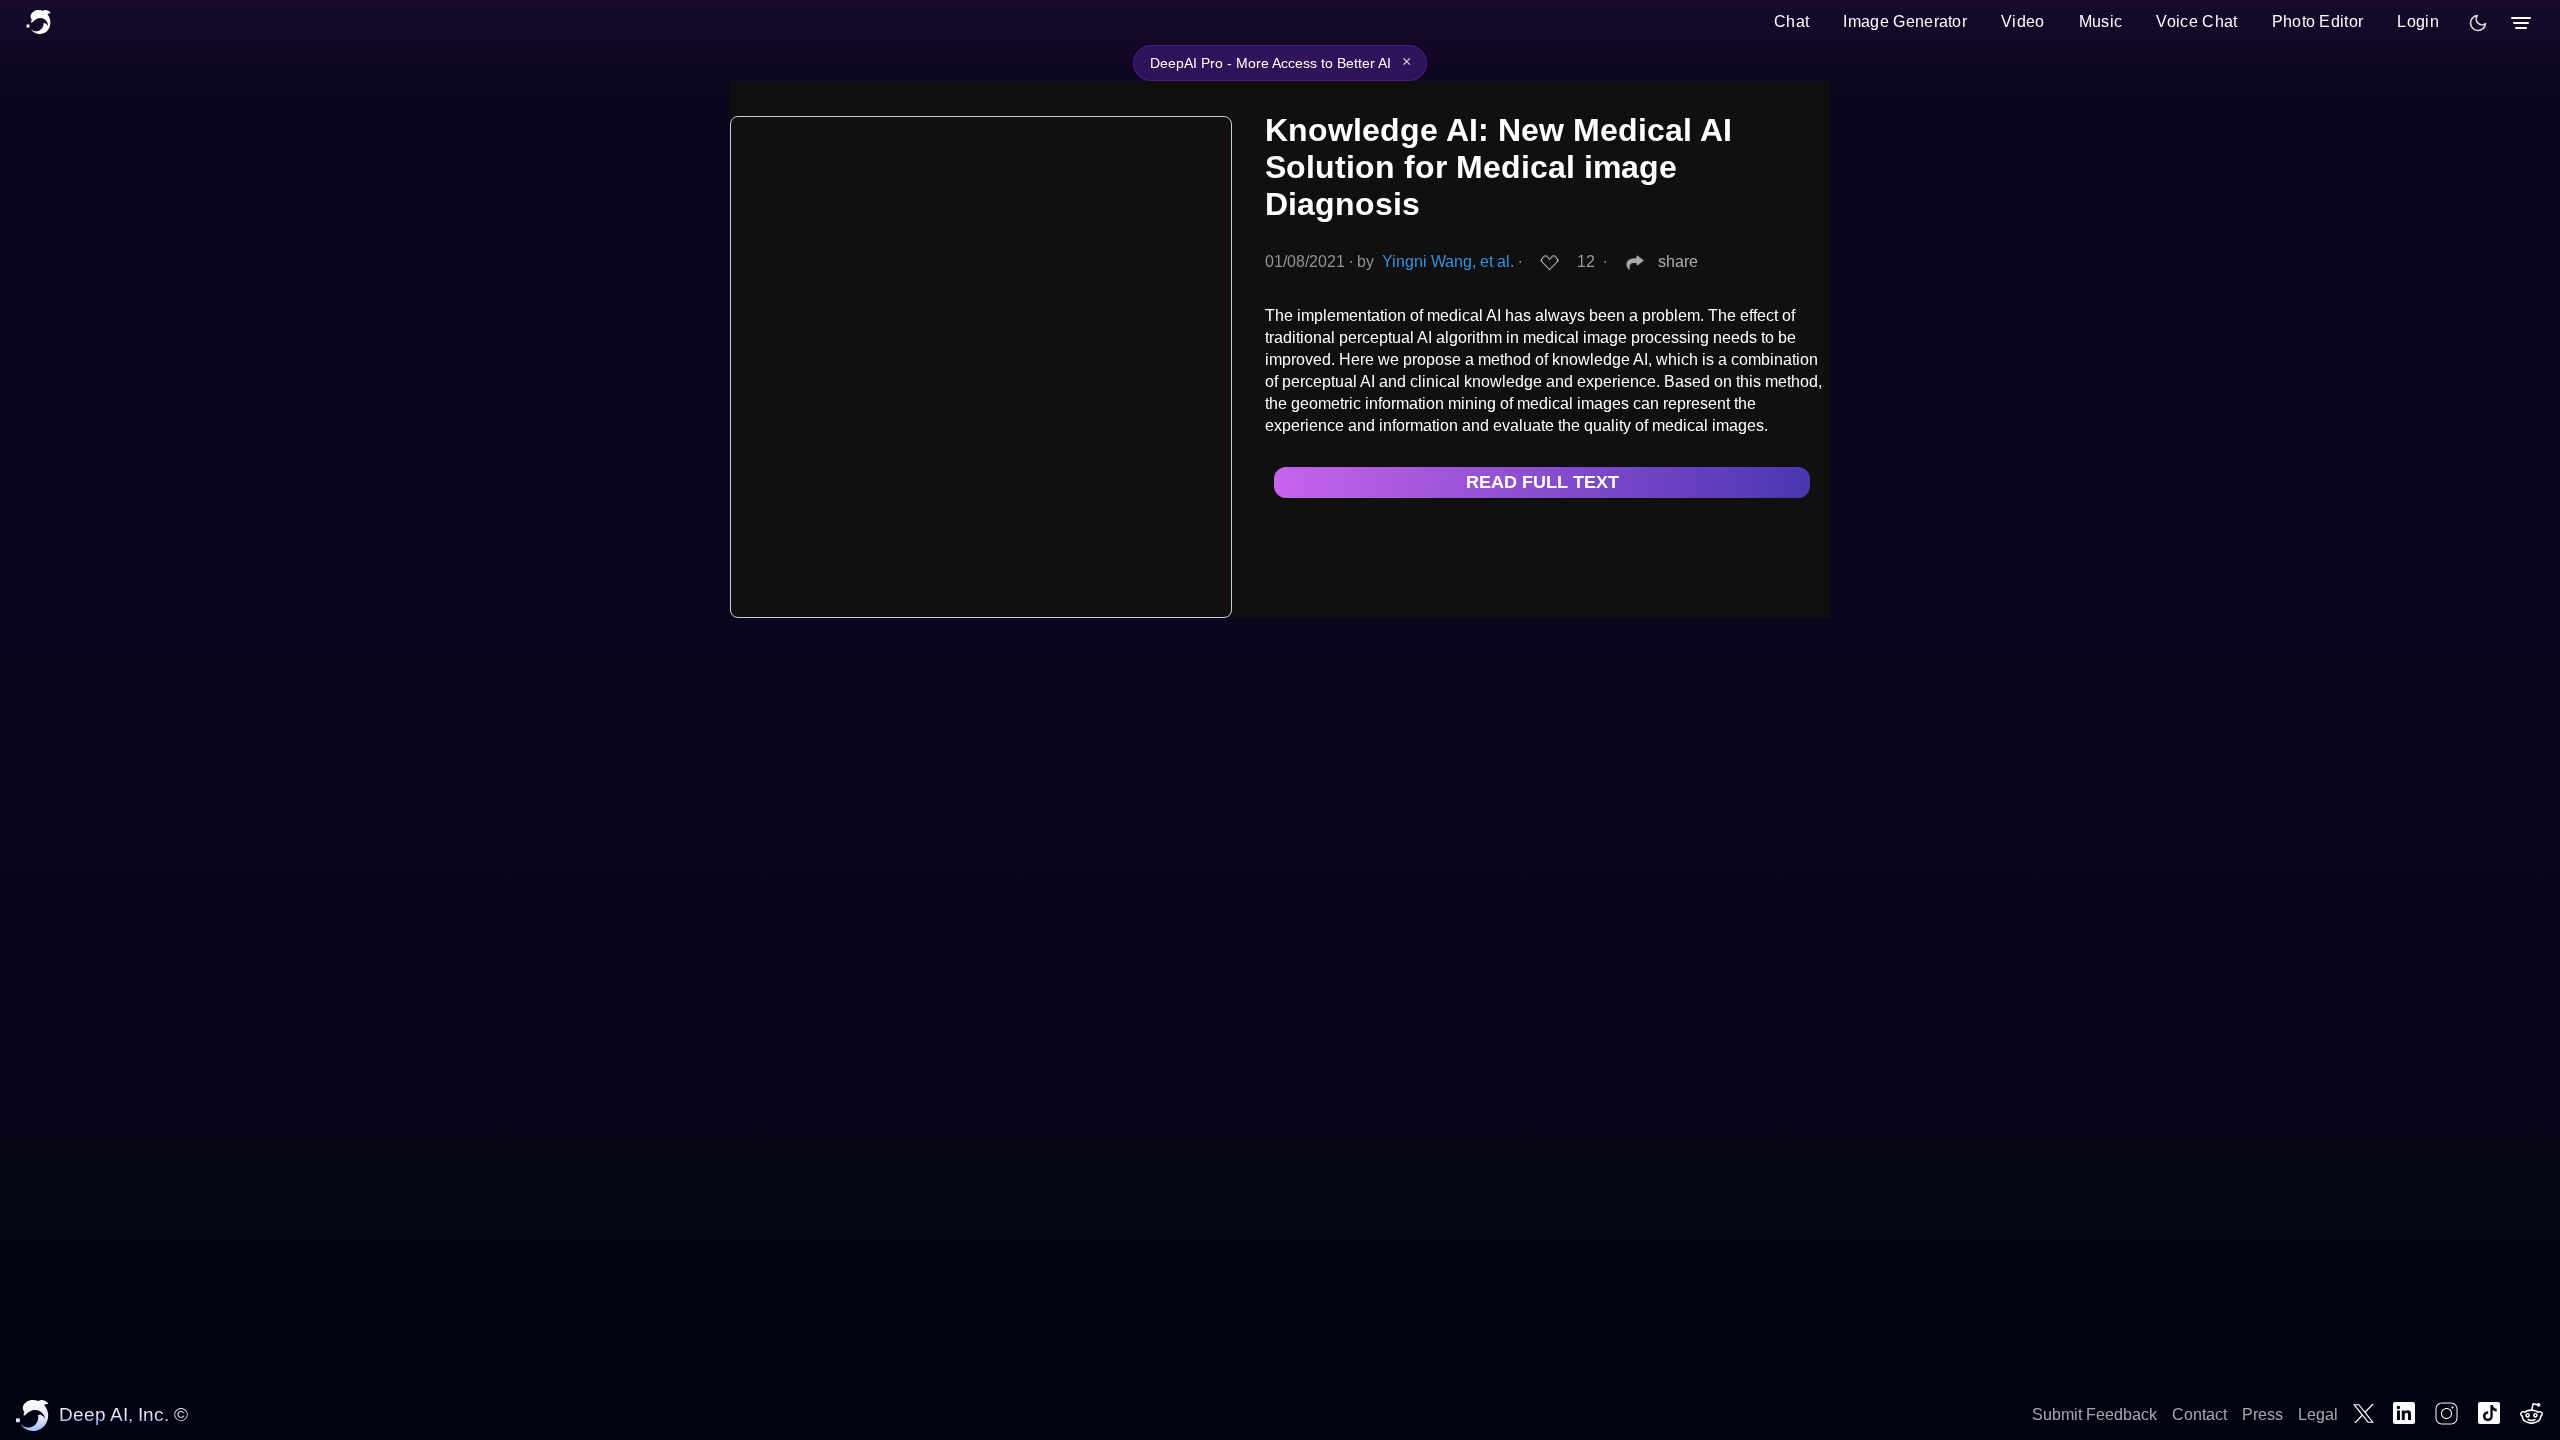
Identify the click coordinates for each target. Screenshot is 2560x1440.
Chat (1791, 21)
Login (2418, 21)
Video (2023, 21)
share (1678, 261)
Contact (2199, 1414)
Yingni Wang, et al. (1448, 261)
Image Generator (1905, 21)
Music (2101, 21)
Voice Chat (2196, 21)
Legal (2318, 1414)
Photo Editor (2318, 21)
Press (2262, 1414)
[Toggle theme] (2478, 23)
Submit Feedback (2094, 1414)
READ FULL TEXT (1542, 482)
